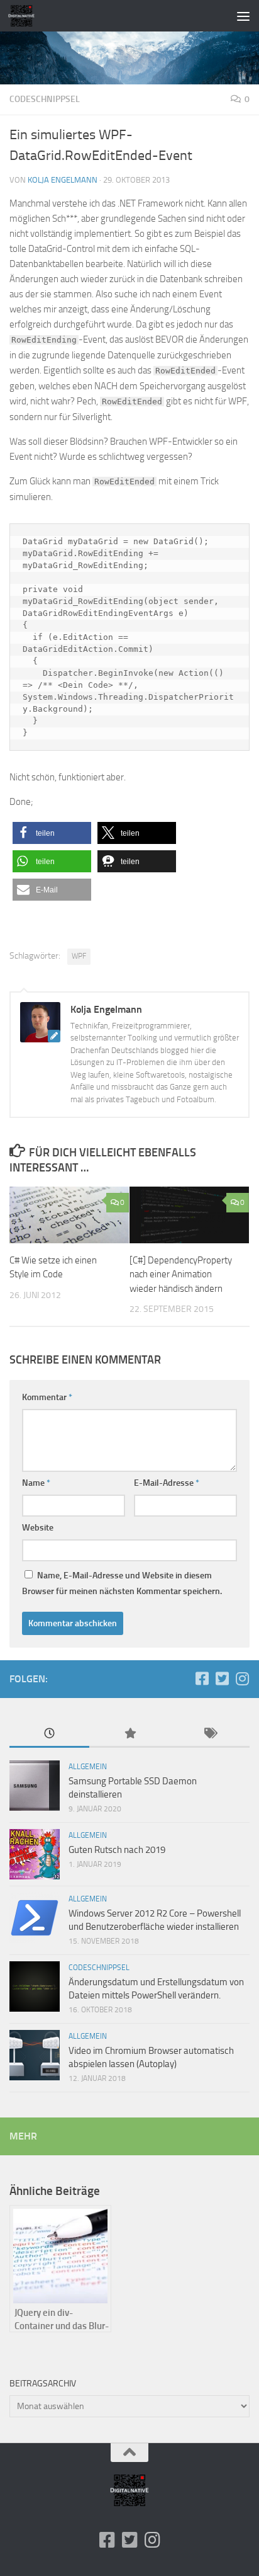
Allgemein (88, 1767)
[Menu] (243, 16)
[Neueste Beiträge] (49, 1734)
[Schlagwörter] (210, 1734)
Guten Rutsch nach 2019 (117, 1850)
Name (36, 1483)
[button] (52, 833)
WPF (79, 956)
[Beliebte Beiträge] (129, 1734)
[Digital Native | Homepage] (26, 16)
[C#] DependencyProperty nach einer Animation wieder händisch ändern (181, 1274)
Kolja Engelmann (63, 180)
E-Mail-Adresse (167, 1483)
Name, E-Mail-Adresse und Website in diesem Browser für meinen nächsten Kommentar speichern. (122, 1583)
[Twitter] (222, 1678)
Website (38, 1528)
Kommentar (47, 1397)
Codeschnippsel (45, 99)
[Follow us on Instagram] (242, 1678)
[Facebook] (202, 1678)
